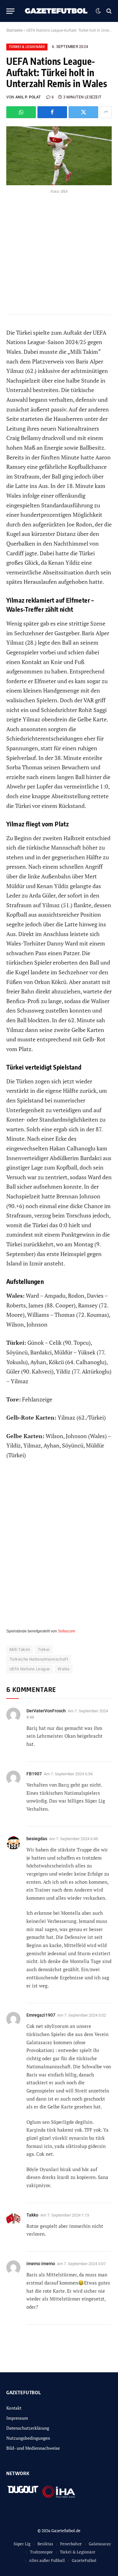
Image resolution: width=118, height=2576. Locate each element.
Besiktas (45, 2544)
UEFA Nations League (30, 1669)
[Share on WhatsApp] (21, 112)
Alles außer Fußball (47, 2560)
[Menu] (10, 11)
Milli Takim (20, 1649)
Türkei (44, 1649)
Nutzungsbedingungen (28, 2438)
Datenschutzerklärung (28, 2428)
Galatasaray (100, 2544)
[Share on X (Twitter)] (83, 112)
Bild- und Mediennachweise (33, 2448)
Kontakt (14, 2408)
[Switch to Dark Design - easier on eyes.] (98, 11)
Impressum (17, 2418)
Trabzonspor (41, 2552)
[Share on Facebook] (52, 112)
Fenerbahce (71, 2544)
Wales (64, 1669)
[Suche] (108, 11)
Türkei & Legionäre (27, 47)
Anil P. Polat (28, 97)
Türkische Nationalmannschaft (39, 1659)
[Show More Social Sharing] (106, 112)
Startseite (14, 30)
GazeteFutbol (84, 2560)
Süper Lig (22, 2544)
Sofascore (67, 1631)
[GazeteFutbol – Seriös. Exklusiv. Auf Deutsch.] (57, 11)
